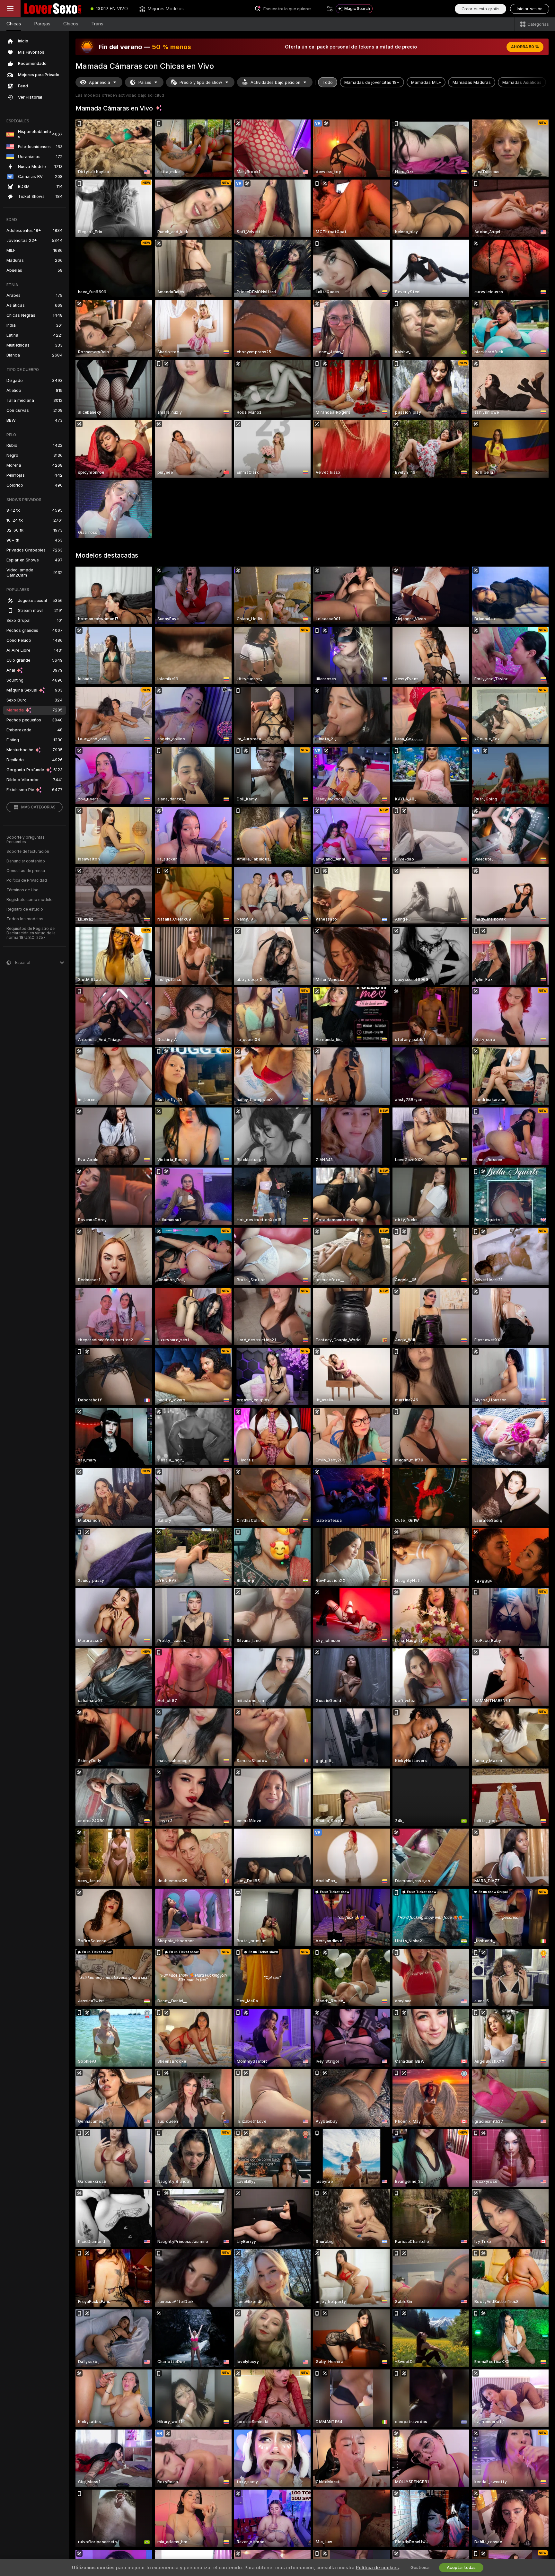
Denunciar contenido (26, 861)
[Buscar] (330, 9)
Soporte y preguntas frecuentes (26, 840)
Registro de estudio (25, 909)
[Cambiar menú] (10, 9)
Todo (328, 82)
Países (145, 82)
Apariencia (100, 82)
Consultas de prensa (26, 871)
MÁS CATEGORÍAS (38, 807)
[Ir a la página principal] (53, 9)
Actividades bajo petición (275, 82)
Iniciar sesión (530, 9)
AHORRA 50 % (525, 47)
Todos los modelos (25, 919)
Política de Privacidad (27, 880)
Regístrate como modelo (30, 900)
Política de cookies (377, 2568)
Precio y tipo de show (201, 82)
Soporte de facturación (28, 851)
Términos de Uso (22, 890)
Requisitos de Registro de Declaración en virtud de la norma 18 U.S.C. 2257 (31, 933)
